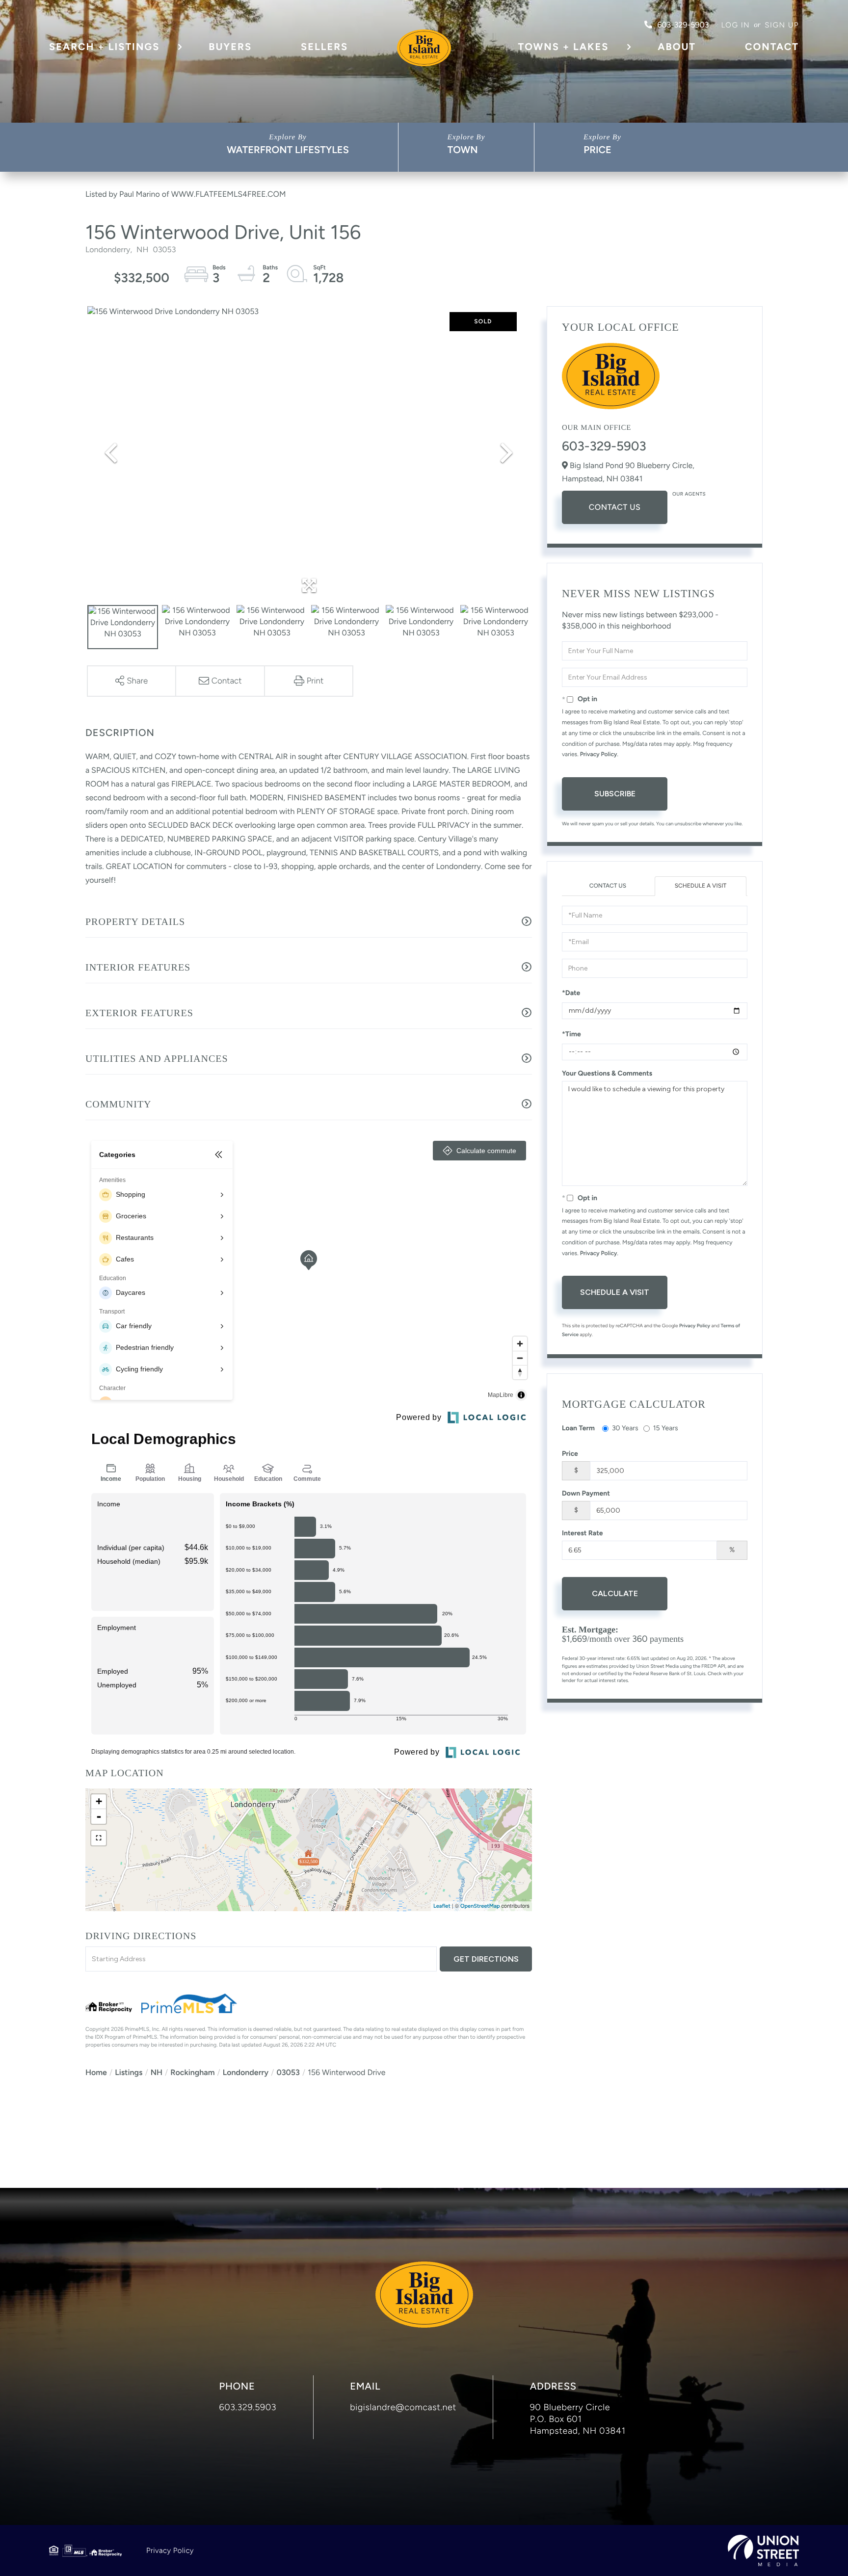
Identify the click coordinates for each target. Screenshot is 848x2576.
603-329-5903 (683, 25)
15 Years (666, 1428)
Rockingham (192, 2072)
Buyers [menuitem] (230, 47)
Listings (129, 2072)
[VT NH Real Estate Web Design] (763, 2550)
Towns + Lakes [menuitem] (564, 47)
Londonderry (246, 2072)
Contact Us (615, 507)
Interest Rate (583, 1533)
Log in (735, 25)
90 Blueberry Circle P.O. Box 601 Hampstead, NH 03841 (578, 2419)
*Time (571, 1034)
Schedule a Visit (701, 886)
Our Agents (689, 494)
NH (157, 2072)
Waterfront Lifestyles (288, 150)
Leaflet (442, 1906)
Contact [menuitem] (772, 47)
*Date (571, 993)
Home (96, 2072)
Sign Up (782, 25)
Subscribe (615, 794)
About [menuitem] (677, 47)
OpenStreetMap (480, 1906)
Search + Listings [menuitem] (104, 47)
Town (463, 150)
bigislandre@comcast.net (403, 2407)
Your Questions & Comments (607, 1073)
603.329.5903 (248, 2407)
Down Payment (586, 1493)
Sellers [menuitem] (324, 47)
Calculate (615, 1593)
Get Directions (486, 1959)
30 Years (625, 1428)
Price (597, 150)
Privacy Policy (599, 754)
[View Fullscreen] (99, 1838)
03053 (288, 2072)
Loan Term (578, 1428)
